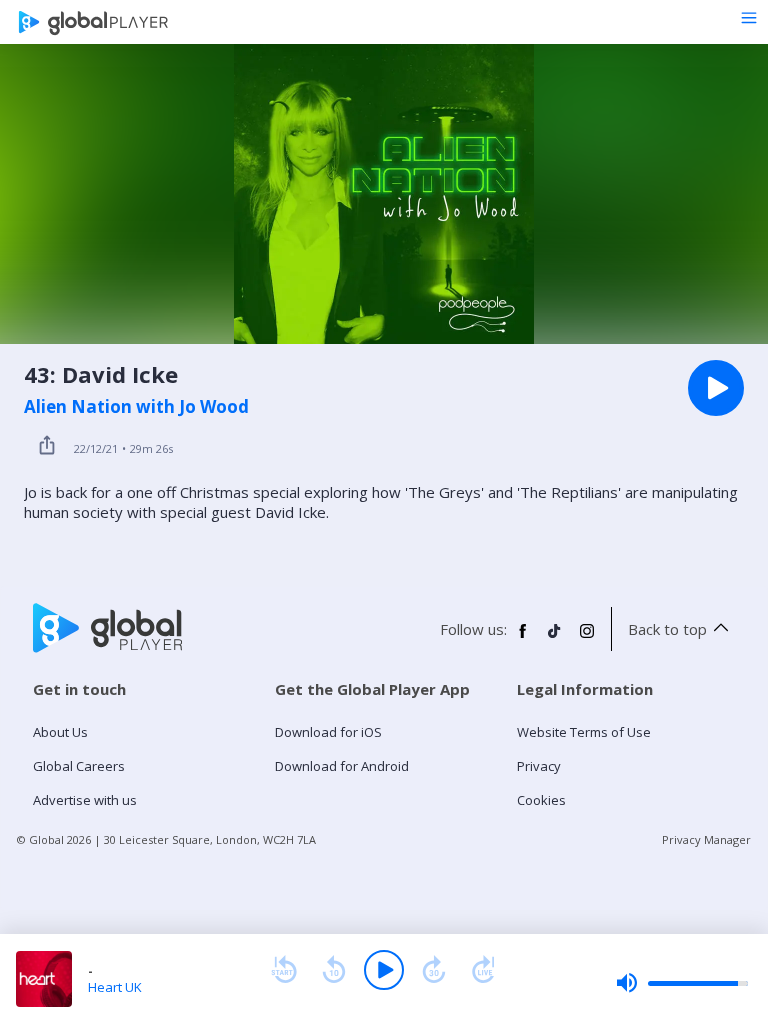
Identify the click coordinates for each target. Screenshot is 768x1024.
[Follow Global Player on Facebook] (523, 639)
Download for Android (342, 766)
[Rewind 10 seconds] (334, 970)
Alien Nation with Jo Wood (136, 407)
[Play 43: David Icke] (716, 388)
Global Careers (79, 766)
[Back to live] (484, 970)
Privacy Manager (706, 839)
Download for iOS (328, 732)
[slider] (682, 983)
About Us (60, 732)
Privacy (539, 766)
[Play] (384, 970)
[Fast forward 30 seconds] (434, 970)
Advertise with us (85, 800)
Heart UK (115, 987)
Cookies (541, 800)
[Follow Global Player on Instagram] (587, 639)
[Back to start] (284, 970)
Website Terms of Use (584, 732)
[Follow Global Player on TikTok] (555, 639)
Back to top (667, 629)
